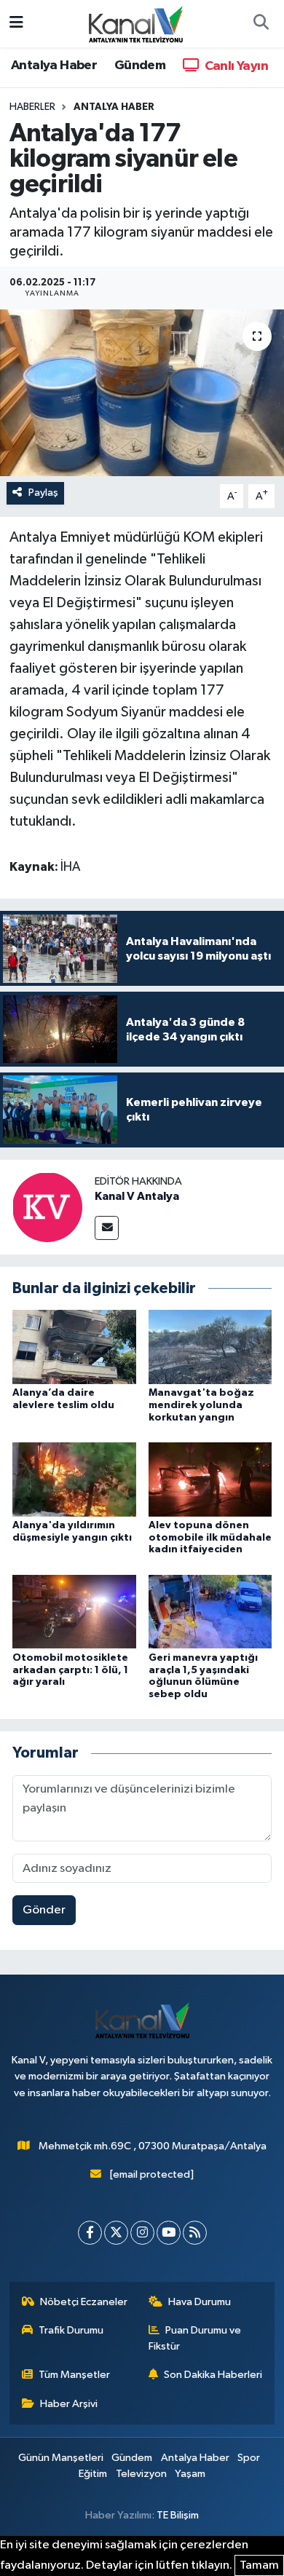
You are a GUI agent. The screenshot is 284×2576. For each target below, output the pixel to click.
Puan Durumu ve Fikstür (195, 2338)
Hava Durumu (200, 2302)
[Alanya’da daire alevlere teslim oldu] (74, 1347)
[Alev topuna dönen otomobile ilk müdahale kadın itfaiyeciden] (210, 1479)
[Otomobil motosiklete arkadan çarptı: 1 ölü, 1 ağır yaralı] (74, 1612)
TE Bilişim (178, 2515)
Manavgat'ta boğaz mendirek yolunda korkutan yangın (201, 1405)
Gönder (44, 1910)
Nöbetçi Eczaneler (84, 2302)
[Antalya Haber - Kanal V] (135, 23)
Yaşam (190, 2474)
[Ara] (261, 24)
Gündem (140, 66)
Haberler (32, 107)
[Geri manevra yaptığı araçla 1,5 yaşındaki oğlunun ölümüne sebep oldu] (210, 1612)
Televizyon (141, 2474)
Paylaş (43, 493)
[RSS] (195, 2233)
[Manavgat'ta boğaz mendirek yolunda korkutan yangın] (210, 1347)
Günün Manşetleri (61, 2458)
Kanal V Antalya (137, 1196)
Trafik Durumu (71, 2330)
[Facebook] (90, 2233)
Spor (249, 2458)
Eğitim (93, 2474)
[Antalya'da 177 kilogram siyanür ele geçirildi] (142, 393)
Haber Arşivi (69, 2404)
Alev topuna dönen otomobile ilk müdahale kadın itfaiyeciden (210, 1538)
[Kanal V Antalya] (47, 1207)
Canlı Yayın (235, 66)
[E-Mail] (107, 1228)
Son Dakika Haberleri (213, 2375)
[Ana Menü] (16, 24)
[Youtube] (169, 2233)
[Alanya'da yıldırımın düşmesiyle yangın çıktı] (74, 1479)
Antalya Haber (54, 66)
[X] (116, 2233)
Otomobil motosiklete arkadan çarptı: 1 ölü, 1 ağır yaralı (70, 1670)
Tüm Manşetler (74, 2375)
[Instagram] (142, 2233)
